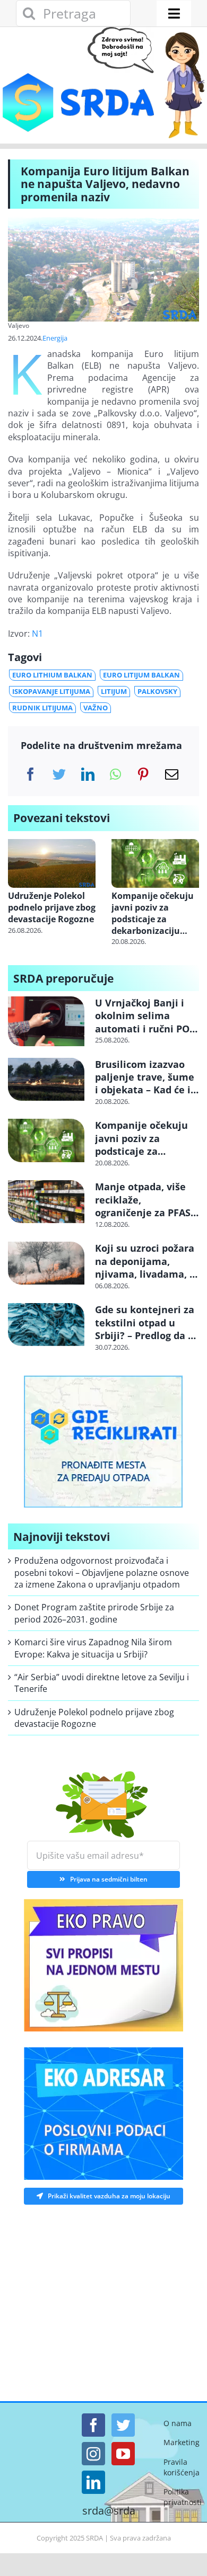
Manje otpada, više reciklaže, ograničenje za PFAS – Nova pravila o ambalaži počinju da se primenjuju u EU (146, 1219)
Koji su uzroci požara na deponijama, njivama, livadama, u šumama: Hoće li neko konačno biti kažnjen (145, 1280)
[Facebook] (31, 774)
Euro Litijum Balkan (141, 675)
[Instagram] (93, 2454)
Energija (55, 338)
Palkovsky (157, 691)
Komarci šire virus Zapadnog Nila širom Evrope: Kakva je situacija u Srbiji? (93, 1648)
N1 (37, 634)
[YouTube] (123, 2454)
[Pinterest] (143, 774)
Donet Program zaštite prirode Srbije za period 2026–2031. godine (94, 1613)
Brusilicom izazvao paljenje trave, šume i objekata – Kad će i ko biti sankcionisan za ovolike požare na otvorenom (145, 1097)
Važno (96, 708)
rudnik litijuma (42, 708)
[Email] (172, 774)
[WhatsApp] (115, 774)
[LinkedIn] (88, 774)
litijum (114, 691)
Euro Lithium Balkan (52, 675)
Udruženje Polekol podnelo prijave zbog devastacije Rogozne (52, 908)
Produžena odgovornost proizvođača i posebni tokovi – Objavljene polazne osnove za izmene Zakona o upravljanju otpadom (102, 1572)
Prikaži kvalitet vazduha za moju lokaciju (109, 2196)
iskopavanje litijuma (51, 691)
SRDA (94, 2538)
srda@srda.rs (115, 2511)
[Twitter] (59, 774)
